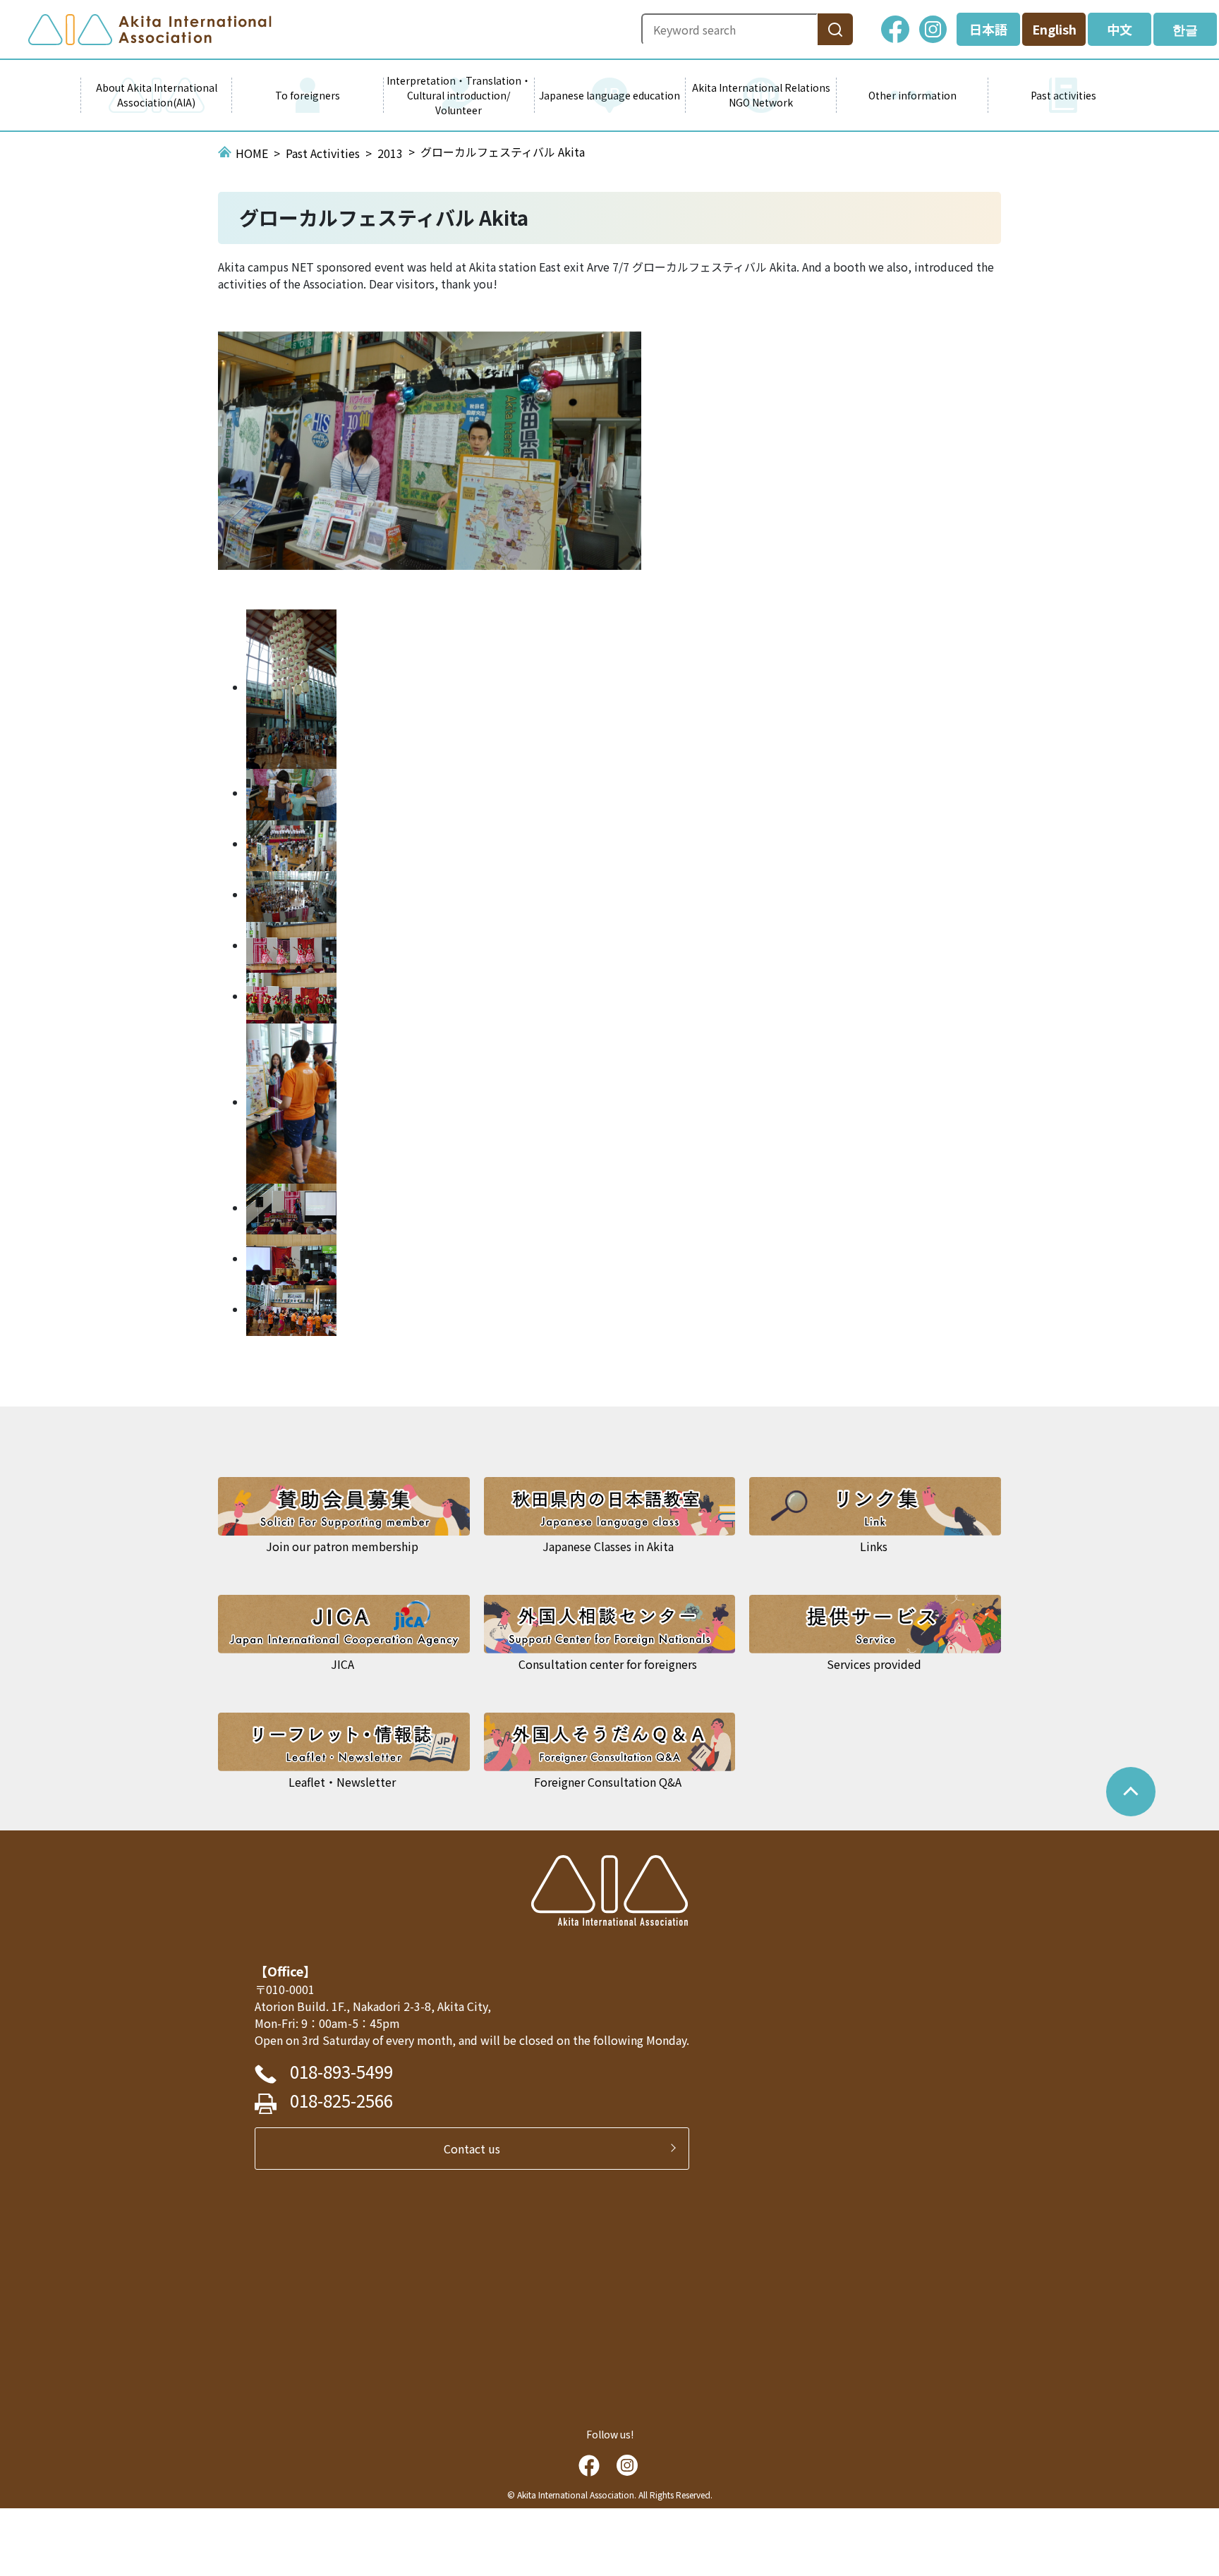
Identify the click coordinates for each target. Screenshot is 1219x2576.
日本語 (988, 29)
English (1054, 29)
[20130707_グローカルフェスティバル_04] (291, 1102)
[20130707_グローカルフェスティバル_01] (291, 1309)
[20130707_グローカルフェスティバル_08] (291, 793)
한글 (1185, 29)
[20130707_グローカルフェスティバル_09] (291, 687)
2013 (390, 153)
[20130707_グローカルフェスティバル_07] (291, 894)
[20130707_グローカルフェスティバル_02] (291, 1258)
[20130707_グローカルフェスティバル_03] (291, 1208)
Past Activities (323, 153)
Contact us (478, 2149)
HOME (252, 153)
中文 (1120, 29)
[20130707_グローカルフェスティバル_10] (291, 844)
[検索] (835, 29)
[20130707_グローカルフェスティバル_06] (291, 945)
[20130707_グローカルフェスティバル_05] (291, 996)
